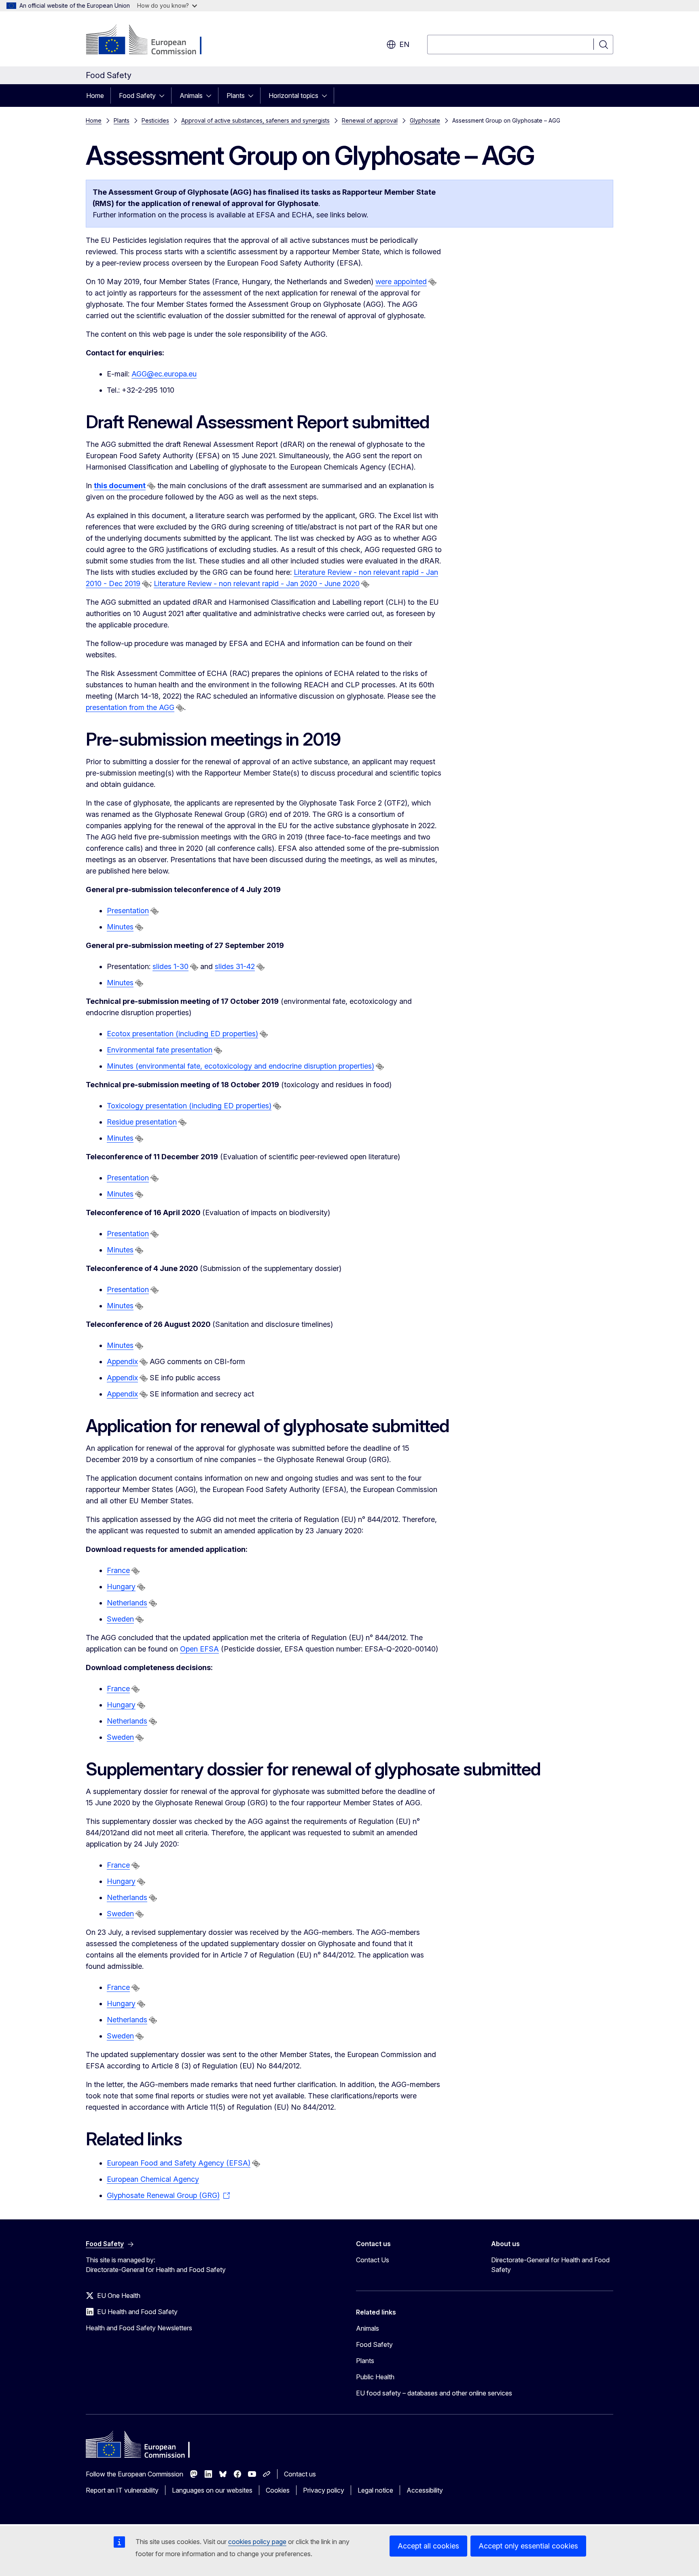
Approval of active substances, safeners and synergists (255, 120)
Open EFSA (199, 1649)
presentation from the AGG (130, 707)
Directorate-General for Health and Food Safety (550, 2265)
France (118, 1570)
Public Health (375, 2377)
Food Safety (137, 96)
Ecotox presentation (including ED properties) (182, 1034)
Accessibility (425, 2490)
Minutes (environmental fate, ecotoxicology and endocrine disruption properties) (240, 1066)
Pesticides (155, 120)
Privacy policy (324, 2490)
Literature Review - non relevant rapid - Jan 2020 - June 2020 (257, 583)
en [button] (404, 44)
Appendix (122, 1361)
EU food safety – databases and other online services (434, 2393)
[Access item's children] (164, 96)
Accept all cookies (428, 2546)
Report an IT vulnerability (122, 2490)
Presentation (128, 911)
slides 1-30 (171, 966)
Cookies (278, 2490)
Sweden (120, 1619)
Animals (191, 96)
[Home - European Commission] (151, 40)
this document (120, 486)
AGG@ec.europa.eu (164, 374)
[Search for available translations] (432, 282)
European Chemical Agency (153, 2179)
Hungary (121, 1587)
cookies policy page (257, 2542)
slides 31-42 (235, 966)
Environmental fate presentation (160, 1050)
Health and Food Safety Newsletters (139, 2328)
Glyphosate (425, 120)
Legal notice (375, 2490)
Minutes (120, 927)
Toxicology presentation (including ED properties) (189, 1106)
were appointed (401, 282)
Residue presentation (142, 1122)
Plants (236, 96)
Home (95, 96)
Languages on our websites (212, 2490)
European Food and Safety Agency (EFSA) (179, 2163)
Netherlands (127, 1603)
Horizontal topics (293, 96)
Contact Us (373, 2260)
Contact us (300, 2474)
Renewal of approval (370, 120)
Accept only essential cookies (528, 2546)
